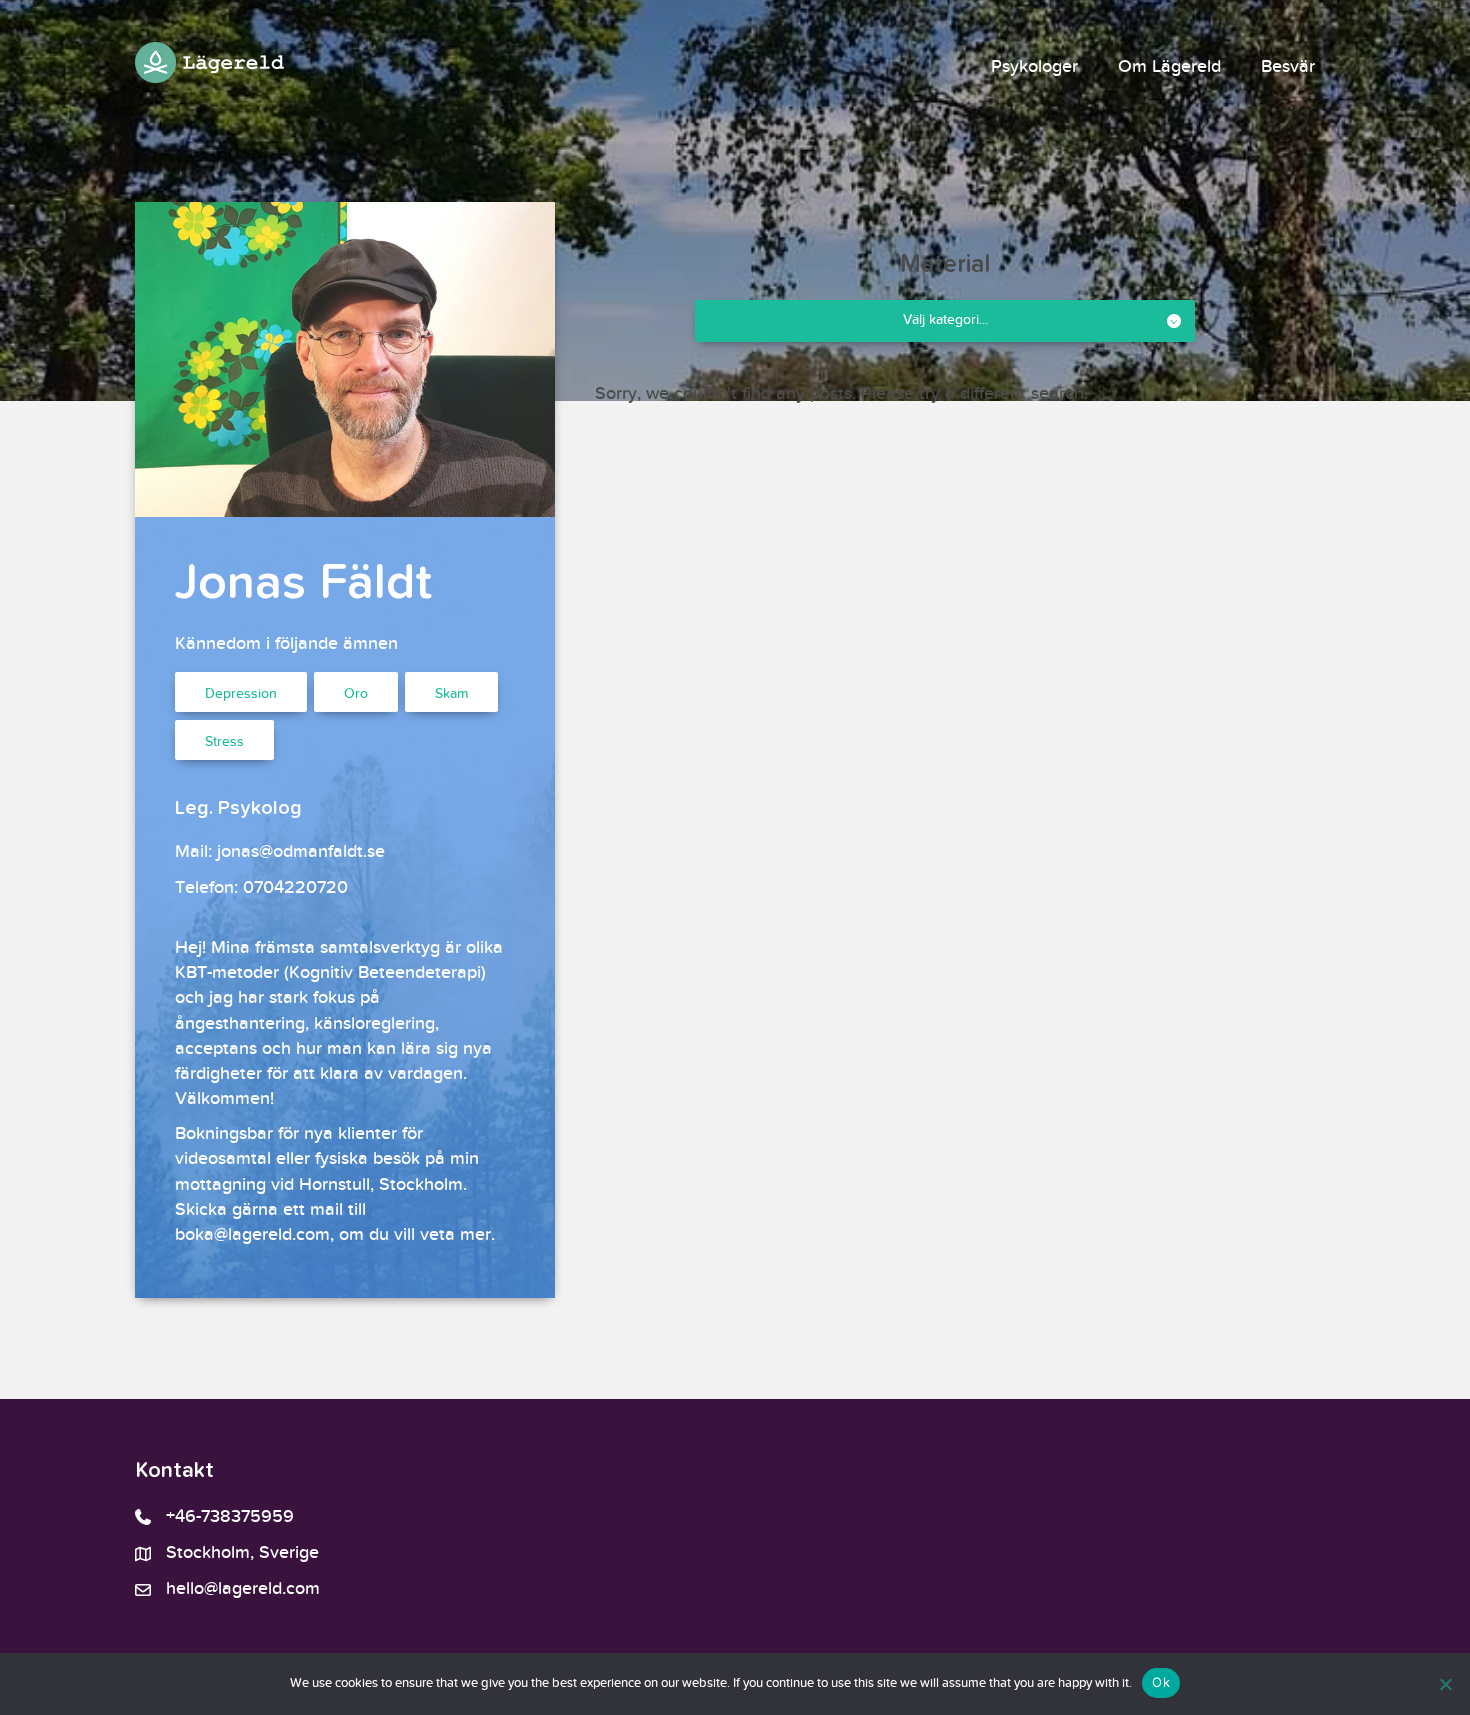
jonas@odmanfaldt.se (301, 852)
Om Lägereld (1169, 67)
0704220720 (295, 888)
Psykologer (1034, 67)
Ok (1161, 1682)
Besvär (1288, 67)
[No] (1445, 1684)
